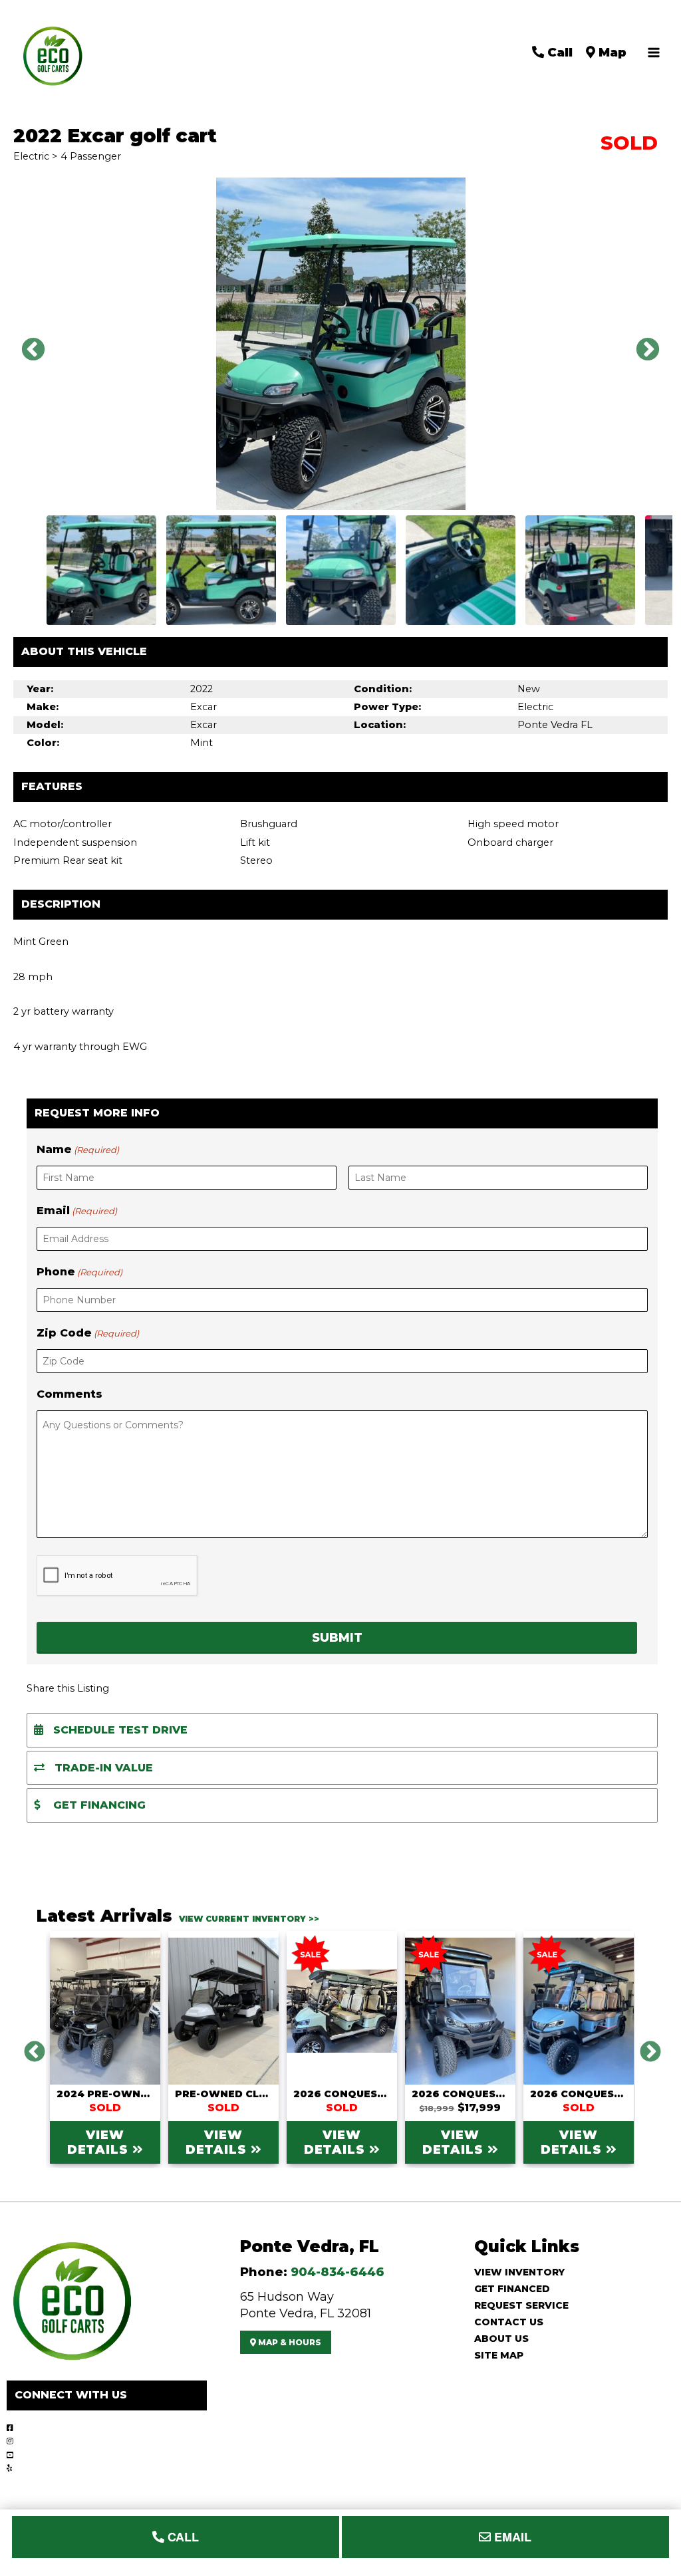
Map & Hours (289, 2342)
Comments (69, 1394)
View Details (100, 2142)
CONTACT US (509, 2322)
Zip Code (88, 1333)
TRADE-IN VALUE (102, 1768)
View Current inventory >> (249, 1919)
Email (77, 1211)
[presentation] (117, 1576)
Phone (79, 1272)
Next (641, 344)
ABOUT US (501, 2339)
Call (558, 52)
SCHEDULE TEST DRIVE (119, 1730)
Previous (27, 344)
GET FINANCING (98, 1805)
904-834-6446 (338, 2272)
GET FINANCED (512, 2289)
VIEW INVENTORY (519, 2272)
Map (611, 52)
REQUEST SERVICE (521, 2305)
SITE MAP (499, 2355)
